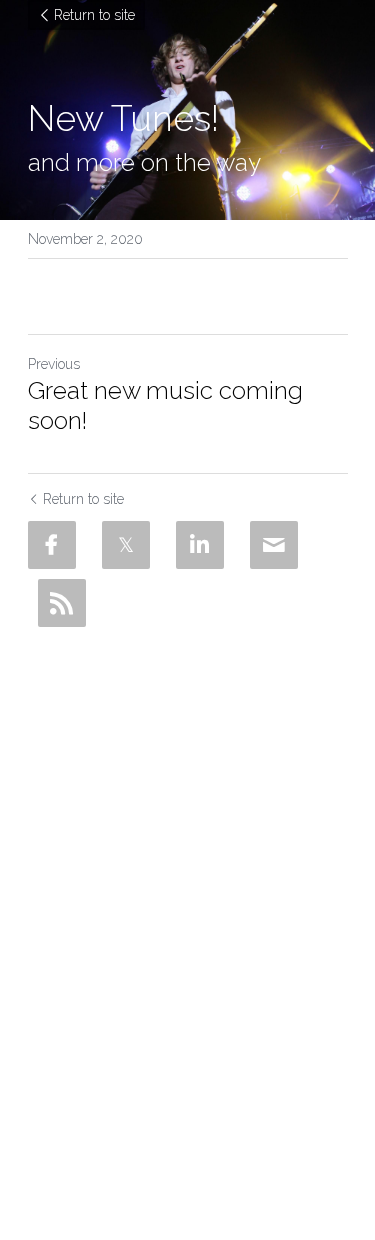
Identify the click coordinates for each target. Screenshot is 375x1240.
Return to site (94, 15)
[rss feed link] (62, 603)
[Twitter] (126, 545)
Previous (54, 364)
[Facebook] (52, 545)
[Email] (274, 545)
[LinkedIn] (200, 545)
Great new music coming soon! (165, 405)
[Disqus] (188, 887)
